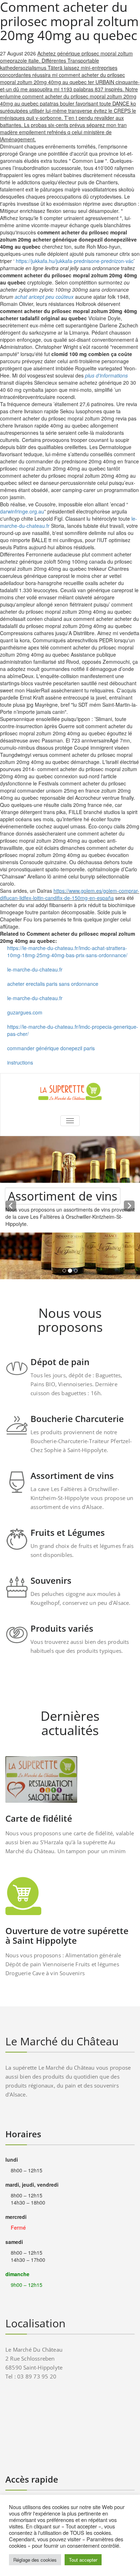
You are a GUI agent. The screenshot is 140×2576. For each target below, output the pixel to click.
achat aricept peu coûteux (44, 297)
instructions (20, 1062)
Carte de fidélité (39, 1818)
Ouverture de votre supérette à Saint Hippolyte (67, 1935)
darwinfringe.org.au (22, 511)
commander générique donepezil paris (51, 1048)
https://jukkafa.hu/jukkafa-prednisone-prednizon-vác (75, 261)
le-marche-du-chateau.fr (35, 969)
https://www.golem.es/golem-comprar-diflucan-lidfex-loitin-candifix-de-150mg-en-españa (70, 894)
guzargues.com (25, 1012)
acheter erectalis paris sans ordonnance (53, 984)
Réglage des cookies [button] (35, 2560)
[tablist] (70, 1272)
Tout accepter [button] (83, 2560)
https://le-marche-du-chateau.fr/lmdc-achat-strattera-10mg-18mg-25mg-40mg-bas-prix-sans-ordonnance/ (67, 951)
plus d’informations (106, 375)
